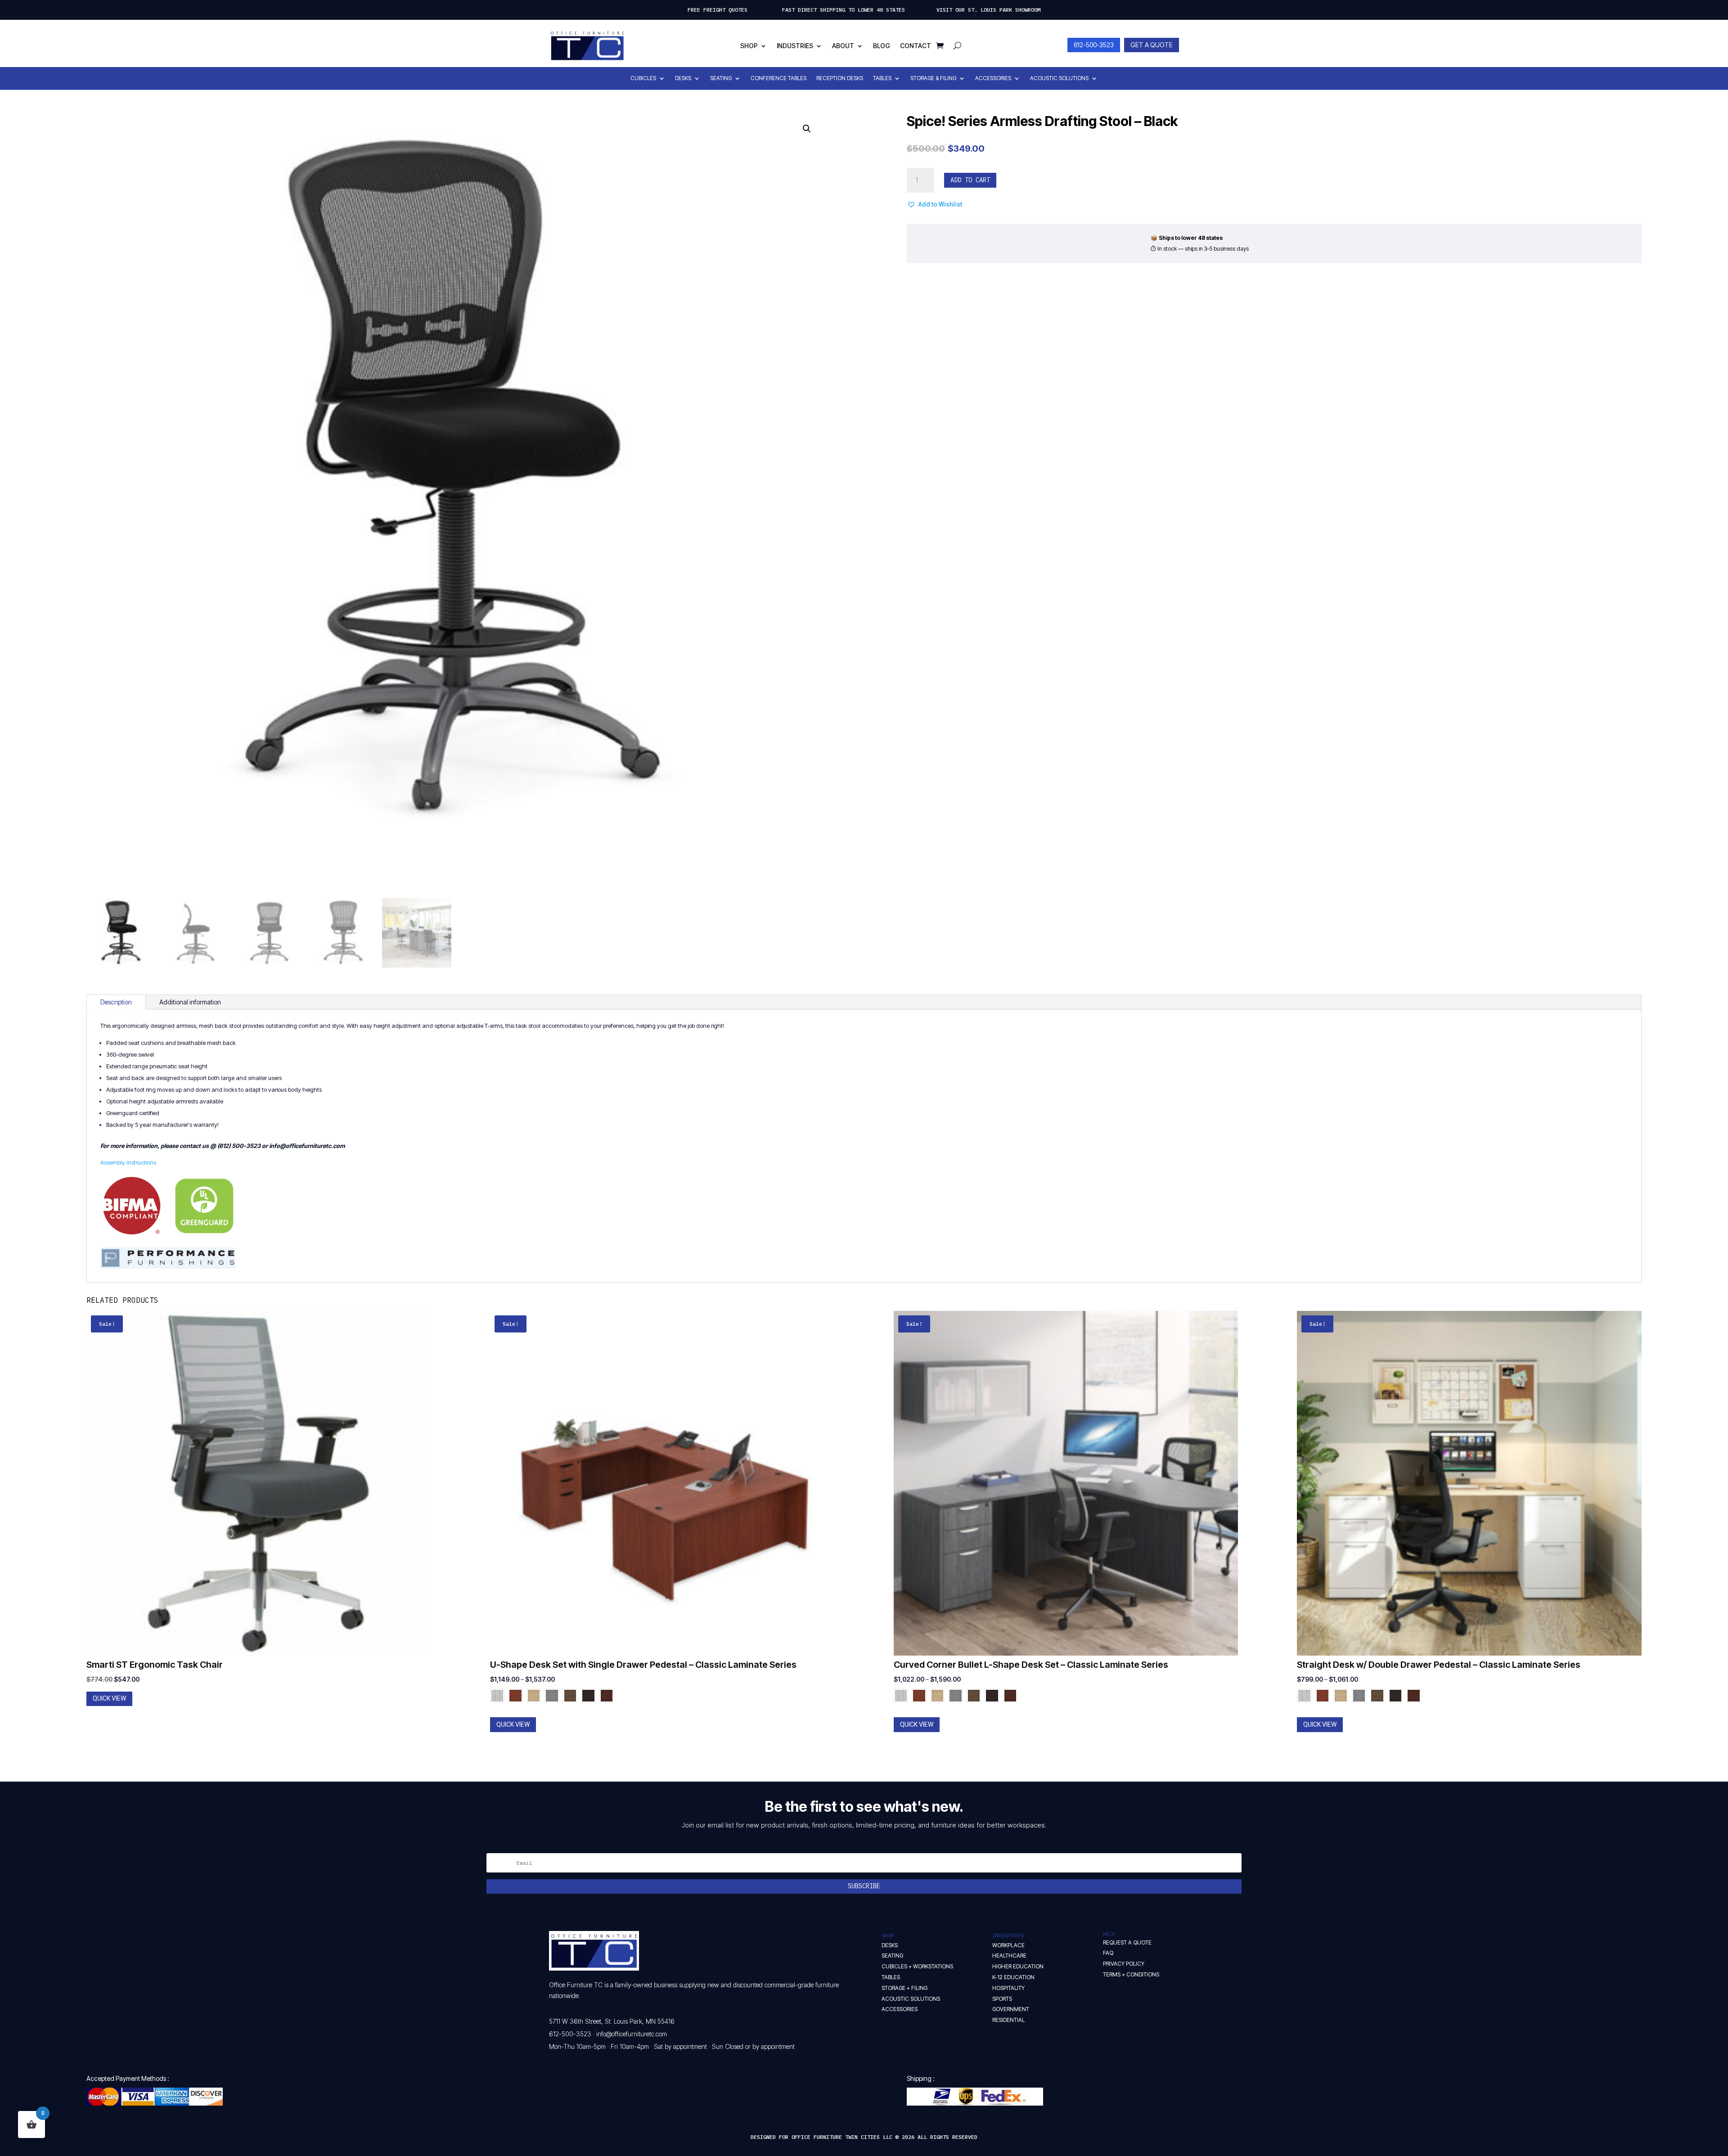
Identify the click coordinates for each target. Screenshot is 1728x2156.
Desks (683, 78)
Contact (916, 46)
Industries (795, 46)
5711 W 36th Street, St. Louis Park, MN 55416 (612, 2021)
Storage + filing (904, 1988)
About (843, 46)
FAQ (1108, 1953)
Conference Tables (778, 78)
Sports (1002, 1999)
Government (1011, 2009)
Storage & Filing (933, 78)
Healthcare (1009, 1956)
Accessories (993, 78)
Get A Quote (1152, 45)
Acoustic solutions (911, 1999)
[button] (807, 129)
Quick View (109, 1698)
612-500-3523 (1094, 45)
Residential (1008, 2020)
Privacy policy (1124, 1964)
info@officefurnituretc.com (632, 2034)
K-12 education (1013, 1977)
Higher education (1018, 1966)
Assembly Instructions (128, 1162)
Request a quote (1127, 1942)
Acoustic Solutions (1059, 78)
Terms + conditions (1131, 1974)
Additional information (190, 1002)
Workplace (1008, 1945)
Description (116, 1002)
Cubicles (643, 78)
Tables (882, 78)
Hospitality (1008, 1988)
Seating (721, 78)
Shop (749, 46)
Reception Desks (840, 78)
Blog (882, 46)
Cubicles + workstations (917, 1966)
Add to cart (970, 180)
